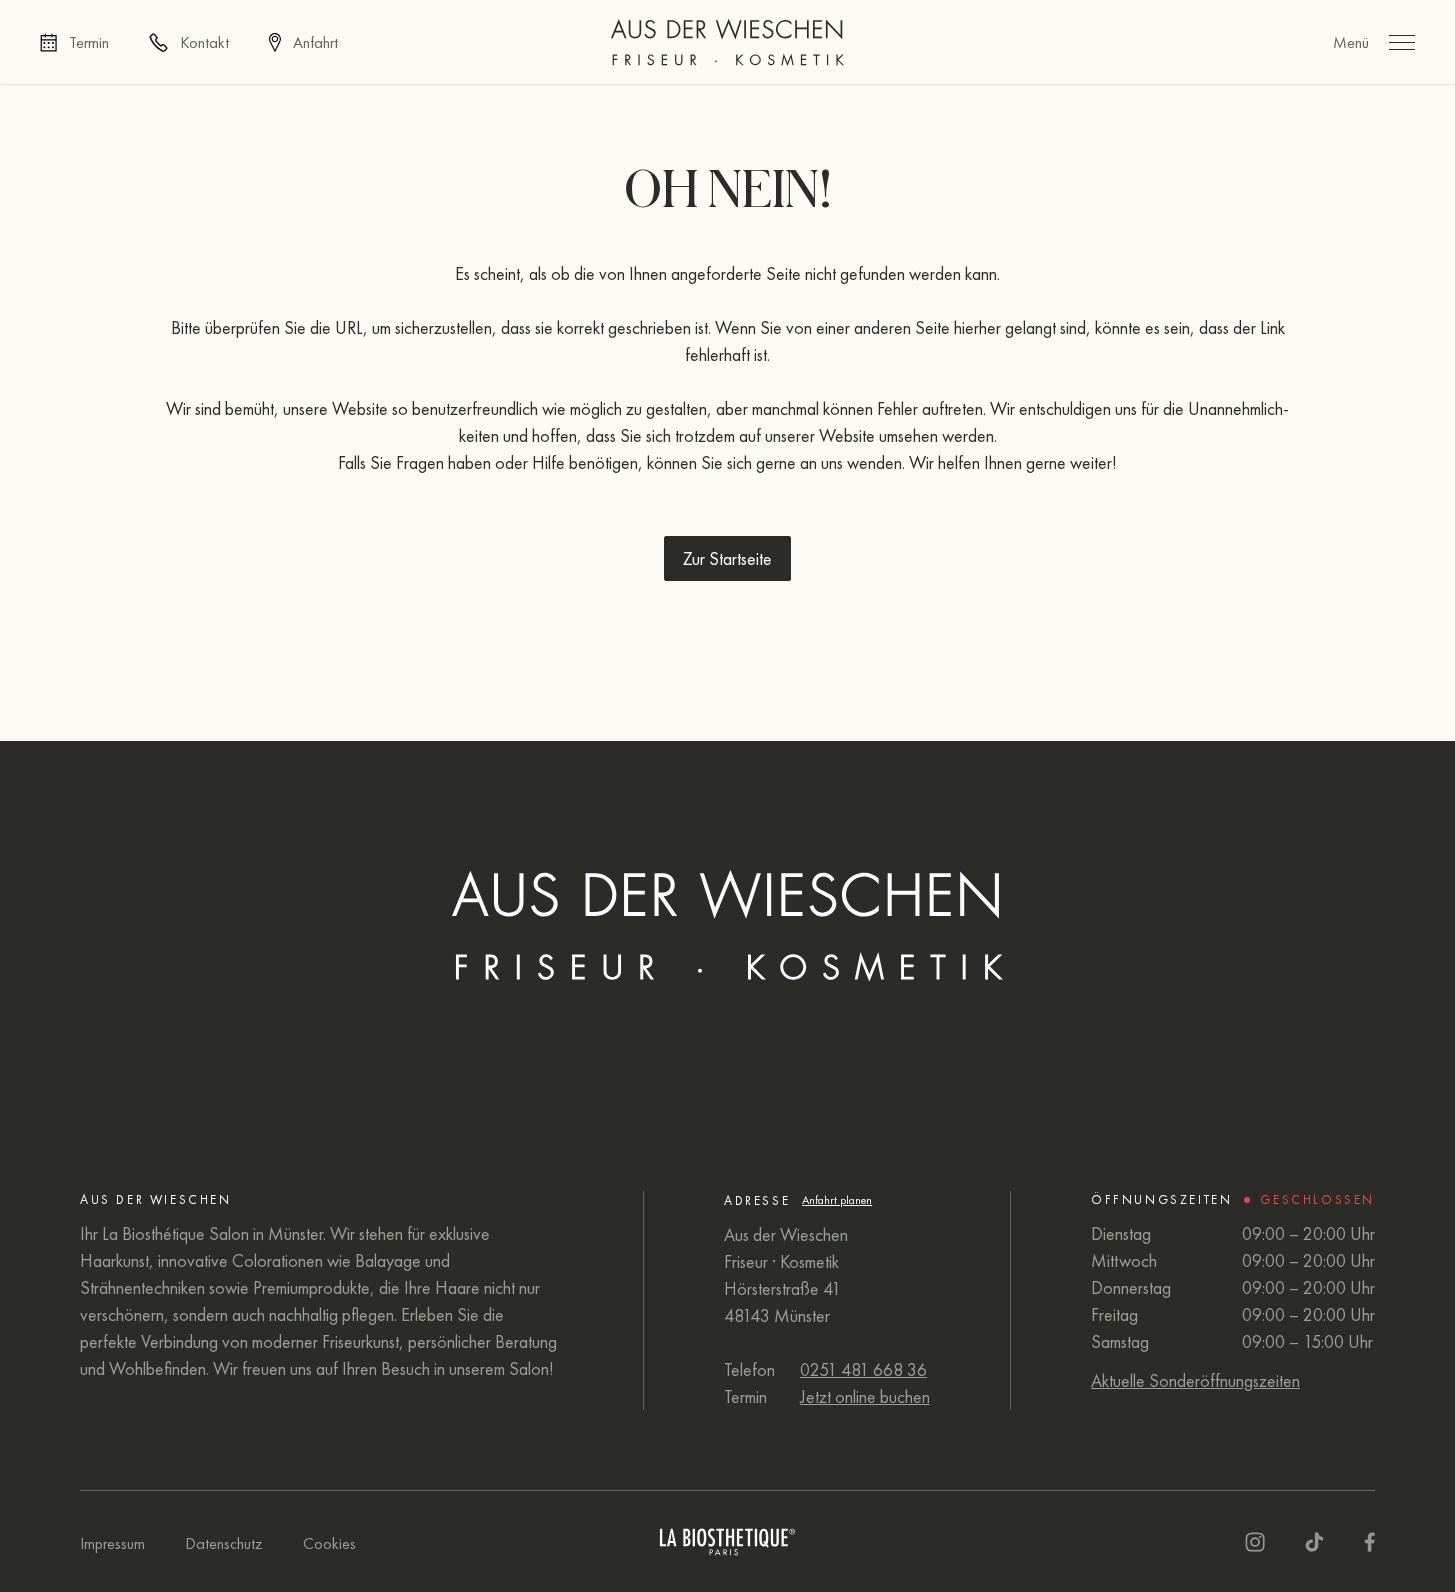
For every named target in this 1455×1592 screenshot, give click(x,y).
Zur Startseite (727, 558)
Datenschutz (224, 1543)
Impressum (112, 1543)
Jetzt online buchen (865, 1396)
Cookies (329, 1543)
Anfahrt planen (837, 1200)
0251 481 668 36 (863, 1369)
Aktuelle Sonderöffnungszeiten (1195, 1380)
